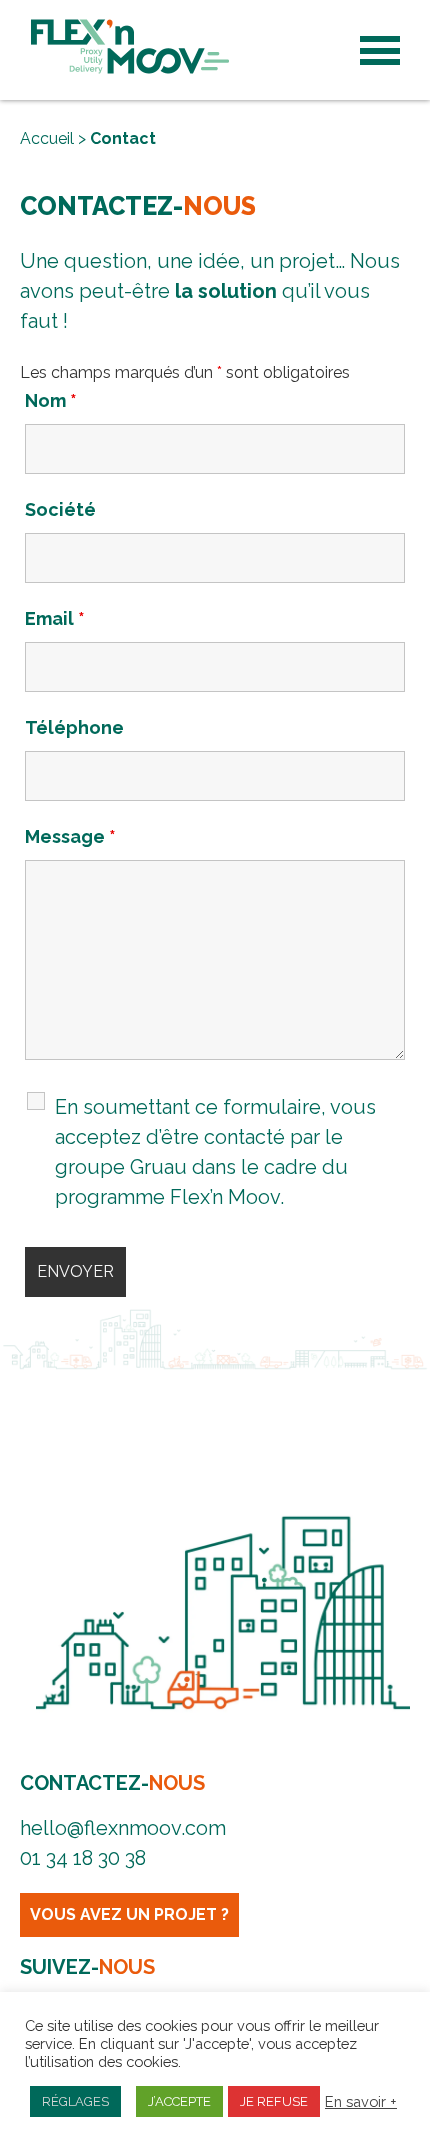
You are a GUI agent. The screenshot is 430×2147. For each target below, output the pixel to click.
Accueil (47, 138)
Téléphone (74, 727)
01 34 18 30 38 (83, 1858)
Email (55, 618)
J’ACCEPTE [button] (179, 2101)
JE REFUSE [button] (274, 2101)
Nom (51, 400)
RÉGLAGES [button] (75, 2101)
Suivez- (87, 1967)
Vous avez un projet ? (129, 1914)
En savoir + (361, 2101)
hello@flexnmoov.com (123, 1828)
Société (60, 509)
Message (70, 836)
